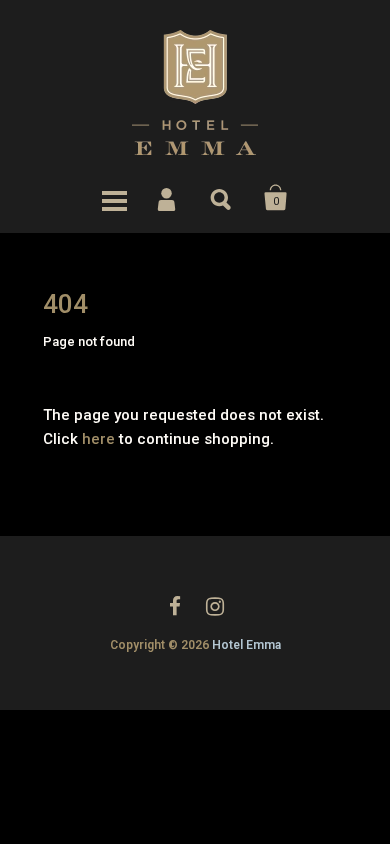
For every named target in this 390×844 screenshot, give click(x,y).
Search (222, 198)
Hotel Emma (246, 645)
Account (168, 198)
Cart (276, 198)
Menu (114, 198)
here (98, 439)
